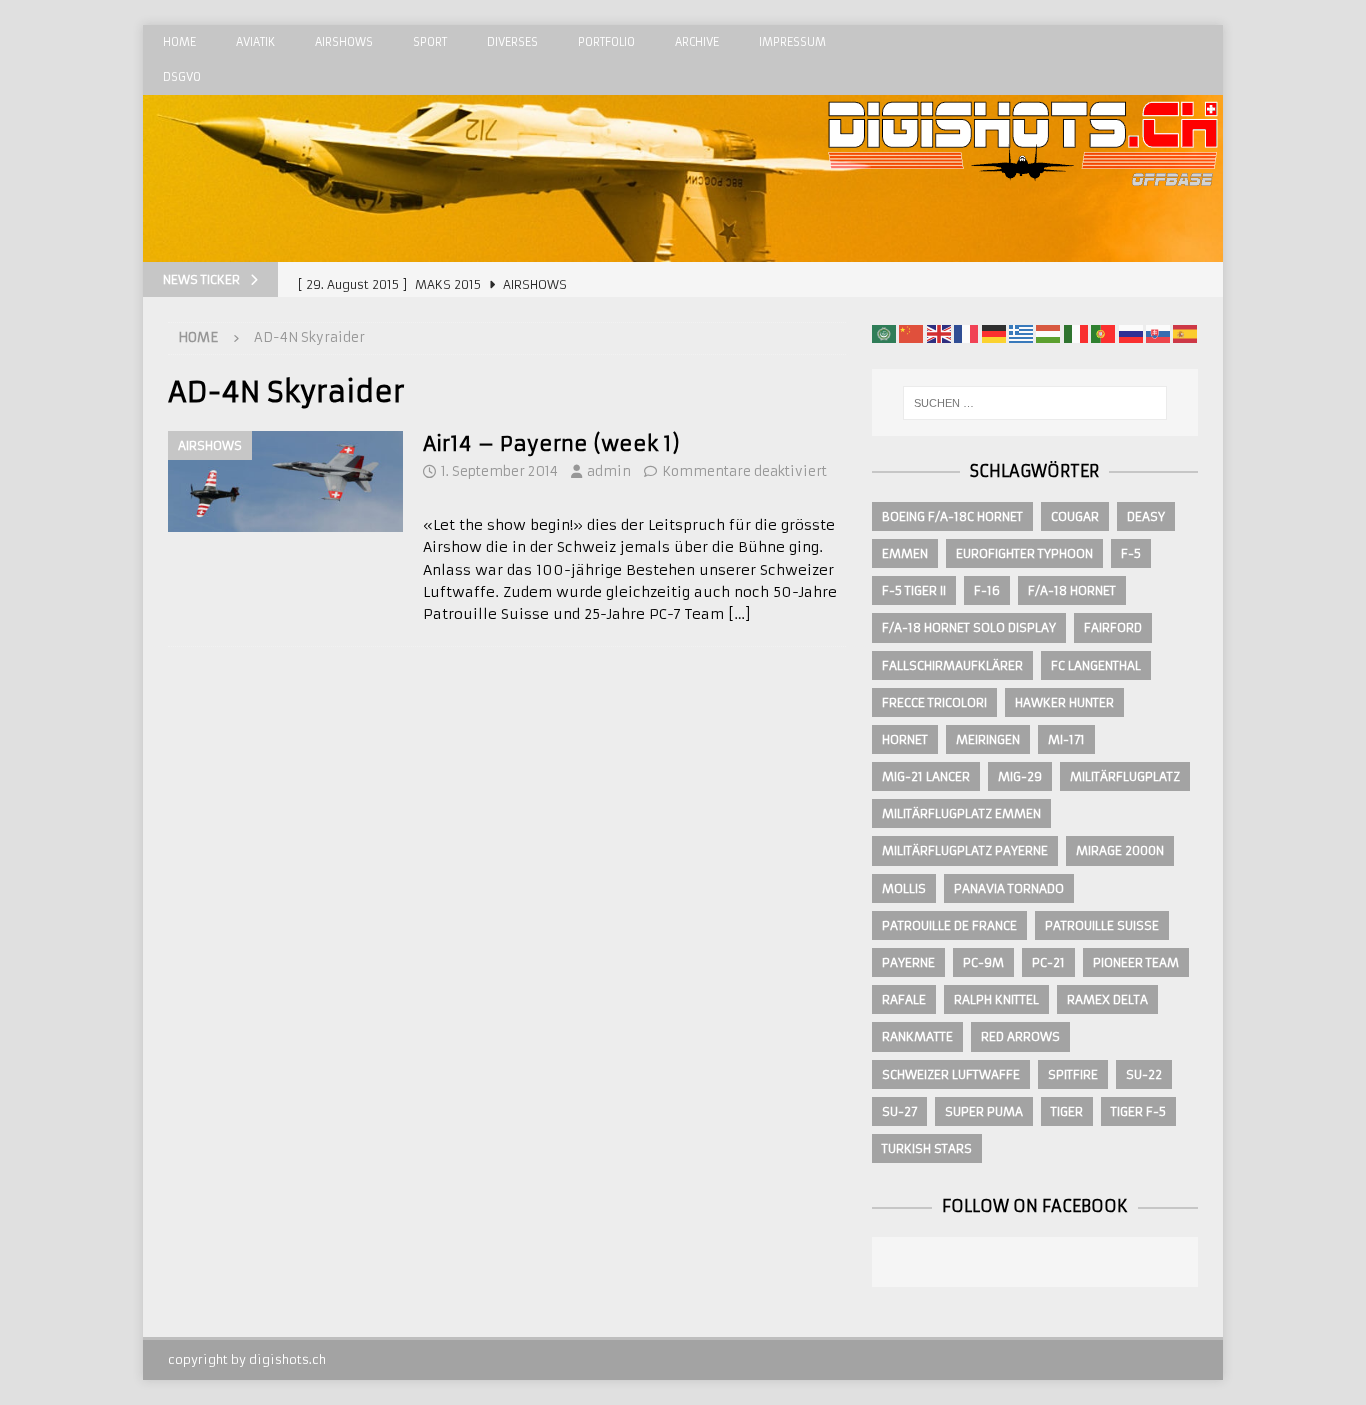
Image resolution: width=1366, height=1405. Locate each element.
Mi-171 (1066, 739)
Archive (697, 42)
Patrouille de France (949, 925)
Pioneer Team (1136, 962)
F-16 (987, 590)
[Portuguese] (1103, 333)
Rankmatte (917, 1036)
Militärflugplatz (1125, 776)
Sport (430, 42)
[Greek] (1021, 333)
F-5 (1131, 553)
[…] (739, 614)
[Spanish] (1185, 333)
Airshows (344, 42)
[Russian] (1131, 333)
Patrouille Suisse (1102, 925)
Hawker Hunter (1064, 702)
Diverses (512, 42)
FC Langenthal (1096, 665)
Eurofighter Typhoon (1024, 553)
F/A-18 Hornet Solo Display (969, 627)
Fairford (1113, 627)
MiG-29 (1020, 776)
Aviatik (255, 42)
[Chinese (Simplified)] (911, 333)
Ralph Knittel (996, 999)
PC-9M (983, 962)
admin (609, 471)
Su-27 (899, 1111)
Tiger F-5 (1138, 1111)
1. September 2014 (499, 471)
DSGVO (182, 77)
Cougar (1075, 516)
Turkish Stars (927, 1148)
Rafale (904, 999)
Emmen (905, 553)
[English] (939, 333)
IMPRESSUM (792, 42)
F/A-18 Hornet (1072, 590)
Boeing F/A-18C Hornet (952, 516)
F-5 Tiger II (914, 590)
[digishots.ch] (1023, 251)
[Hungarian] (1048, 333)
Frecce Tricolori (934, 702)
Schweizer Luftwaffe (951, 1074)
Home (179, 42)
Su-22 (1144, 1074)
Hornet (905, 739)
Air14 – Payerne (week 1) (551, 443)
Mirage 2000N (1120, 850)
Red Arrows (1020, 1036)
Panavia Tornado (1009, 888)
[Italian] (1076, 333)
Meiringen (988, 739)
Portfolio (606, 42)
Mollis (904, 888)
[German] (994, 333)
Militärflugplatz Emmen (961, 813)
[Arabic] (884, 333)
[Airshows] (285, 481)
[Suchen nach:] (1035, 403)
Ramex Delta (1107, 999)
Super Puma (984, 1111)
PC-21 (1048, 962)
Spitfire (1073, 1074)
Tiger (1067, 1111)
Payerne (908, 962)
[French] (966, 333)
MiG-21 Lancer (926, 776)
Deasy (1146, 516)
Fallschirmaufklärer (952, 665)
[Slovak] (1158, 333)
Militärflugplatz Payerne (965, 850)
